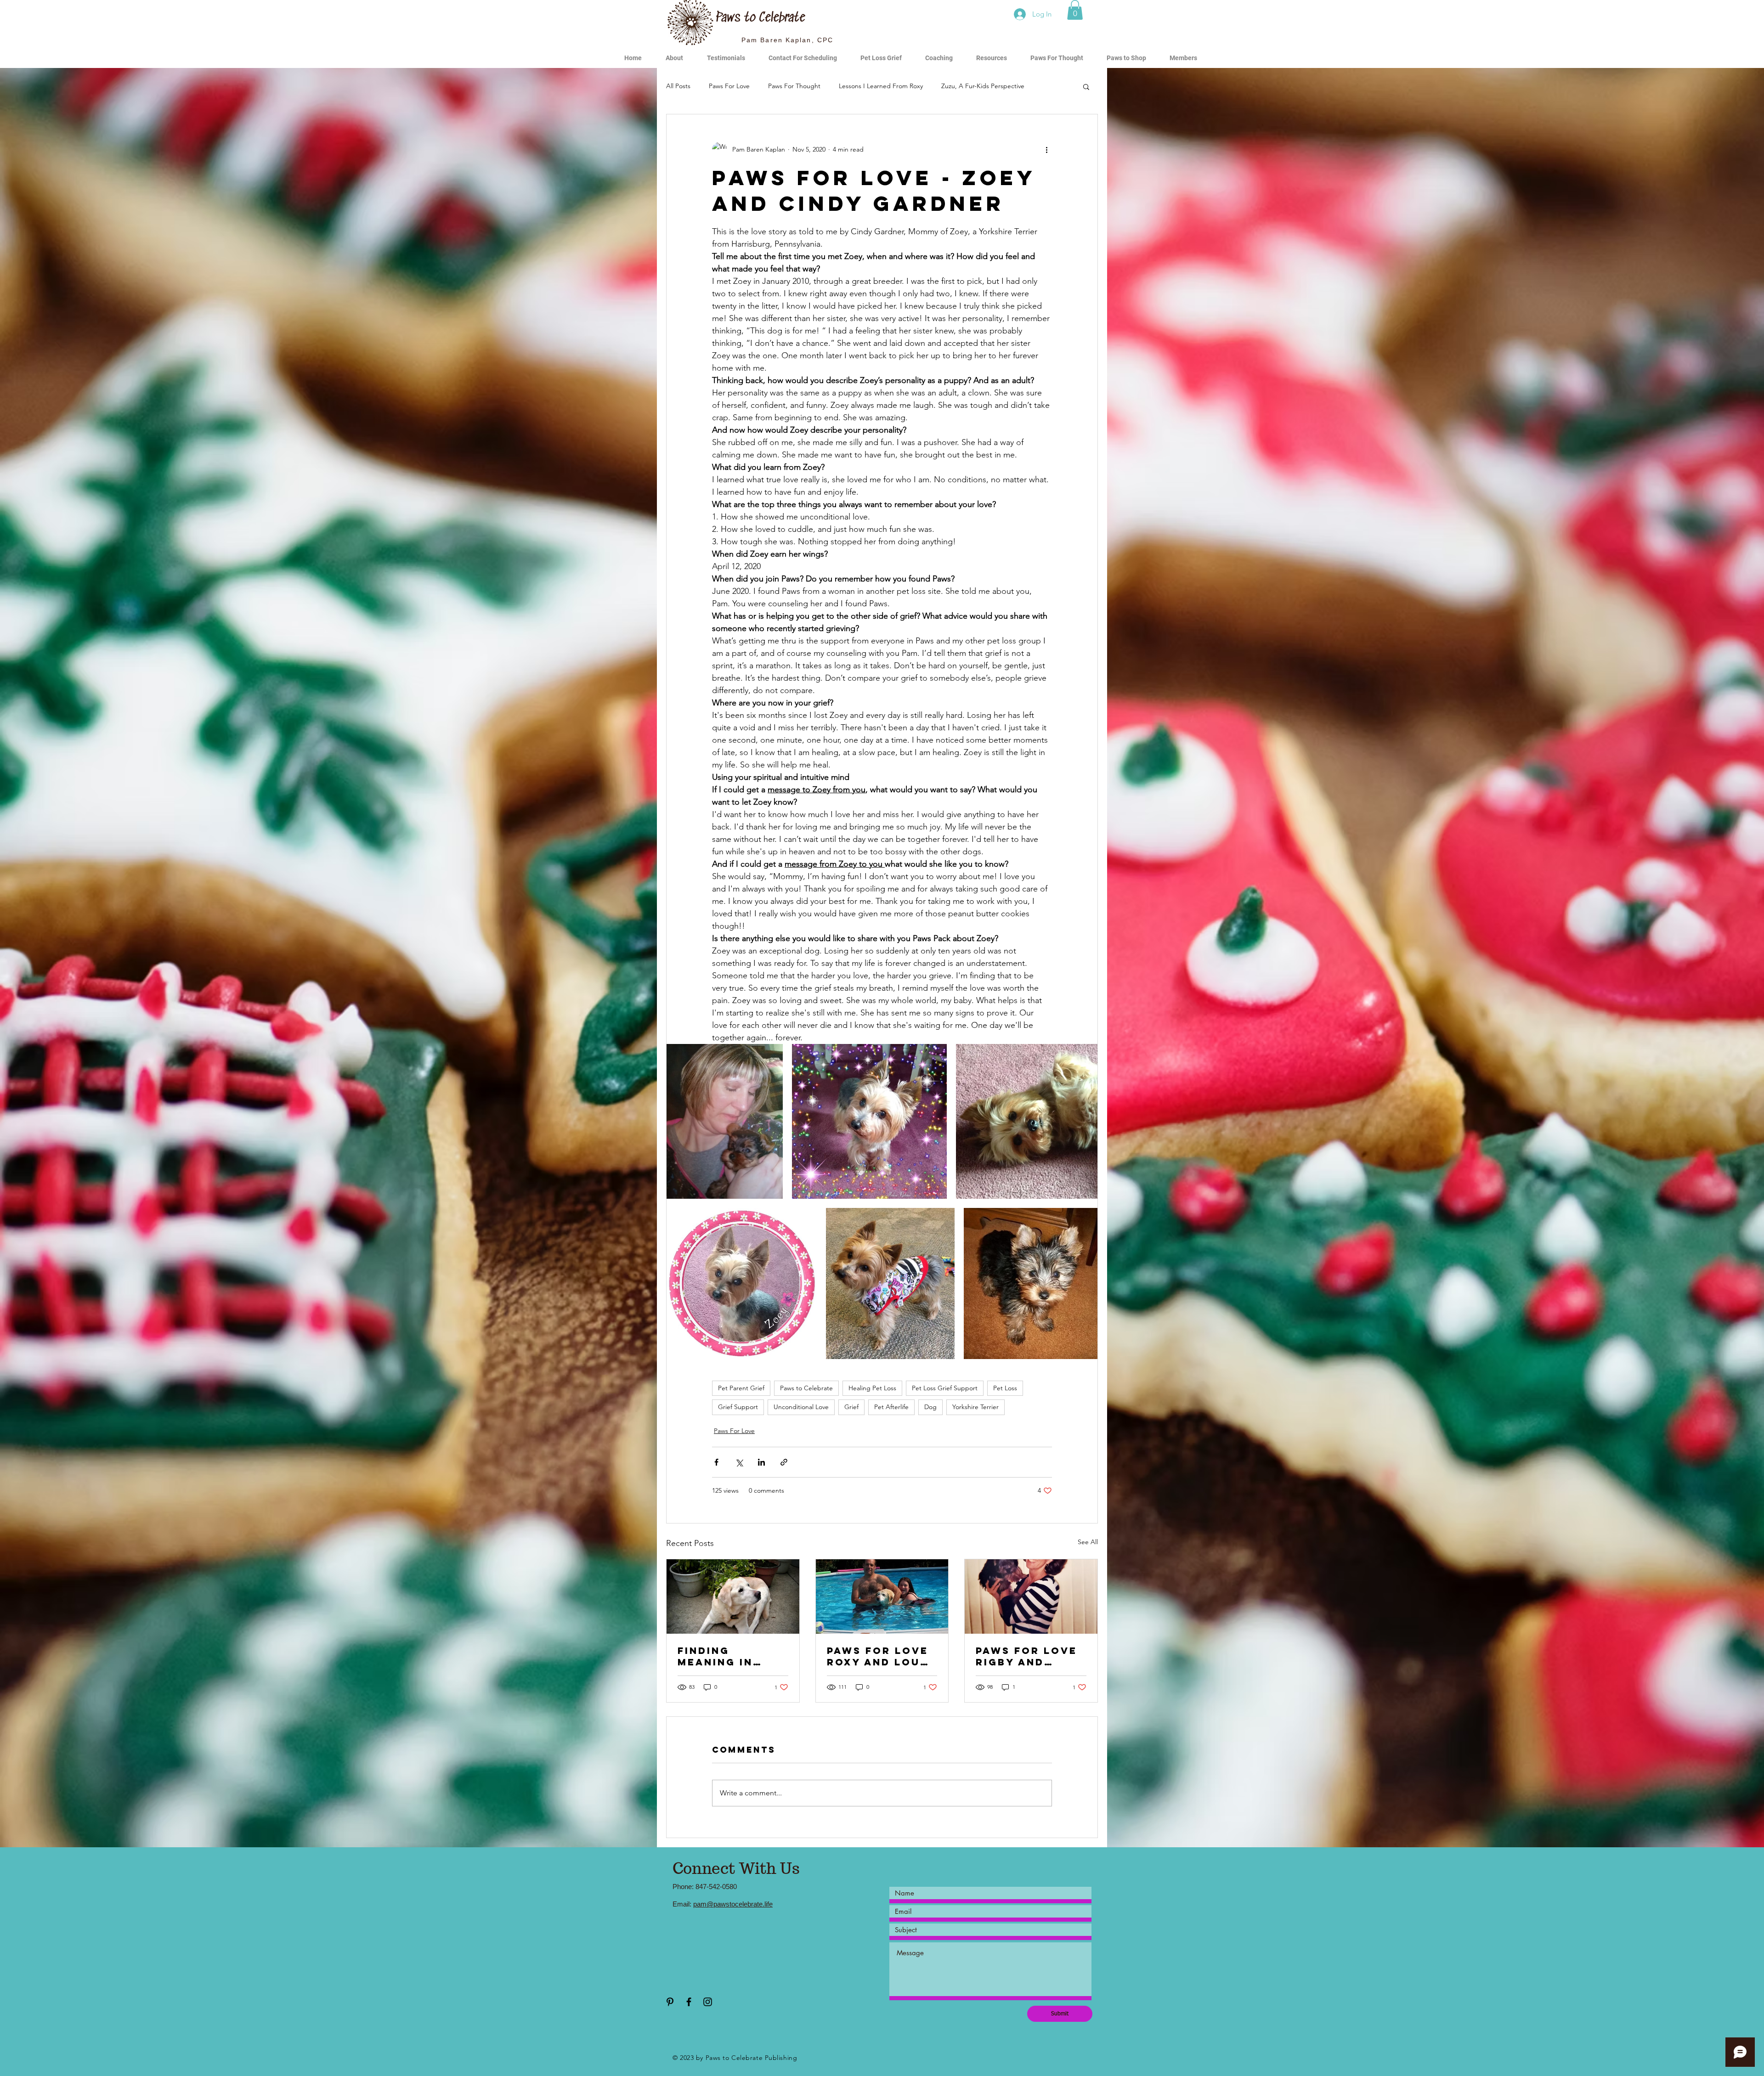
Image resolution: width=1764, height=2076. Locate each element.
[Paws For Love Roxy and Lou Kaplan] (882, 1596)
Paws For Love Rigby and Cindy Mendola (1027, 1656)
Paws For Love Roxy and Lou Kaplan (878, 1656)
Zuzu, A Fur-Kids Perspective (983, 86)
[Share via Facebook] (716, 1462)
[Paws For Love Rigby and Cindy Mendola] (1031, 1596)
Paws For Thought (794, 86)
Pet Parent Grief (741, 1388)
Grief (851, 1407)
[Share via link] (784, 1462)
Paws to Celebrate (806, 1388)
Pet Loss (1005, 1388)
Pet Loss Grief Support (945, 1388)
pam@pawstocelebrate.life (733, 1904)
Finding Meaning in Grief (715, 1656)
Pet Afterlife (891, 1407)
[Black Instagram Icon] (708, 2002)
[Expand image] (725, 1121)
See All (1088, 1542)
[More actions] (1046, 149)
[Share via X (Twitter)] (739, 1462)
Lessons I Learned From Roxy (881, 86)
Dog (930, 1407)
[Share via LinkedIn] (761, 1462)
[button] (1075, 10)
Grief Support (738, 1407)
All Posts (678, 86)
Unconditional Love (801, 1407)
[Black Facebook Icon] (689, 2002)
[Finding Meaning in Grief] (733, 1596)
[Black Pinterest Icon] (670, 2002)
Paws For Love (729, 86)
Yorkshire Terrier (975, 1407)
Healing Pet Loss (872, 1388)
